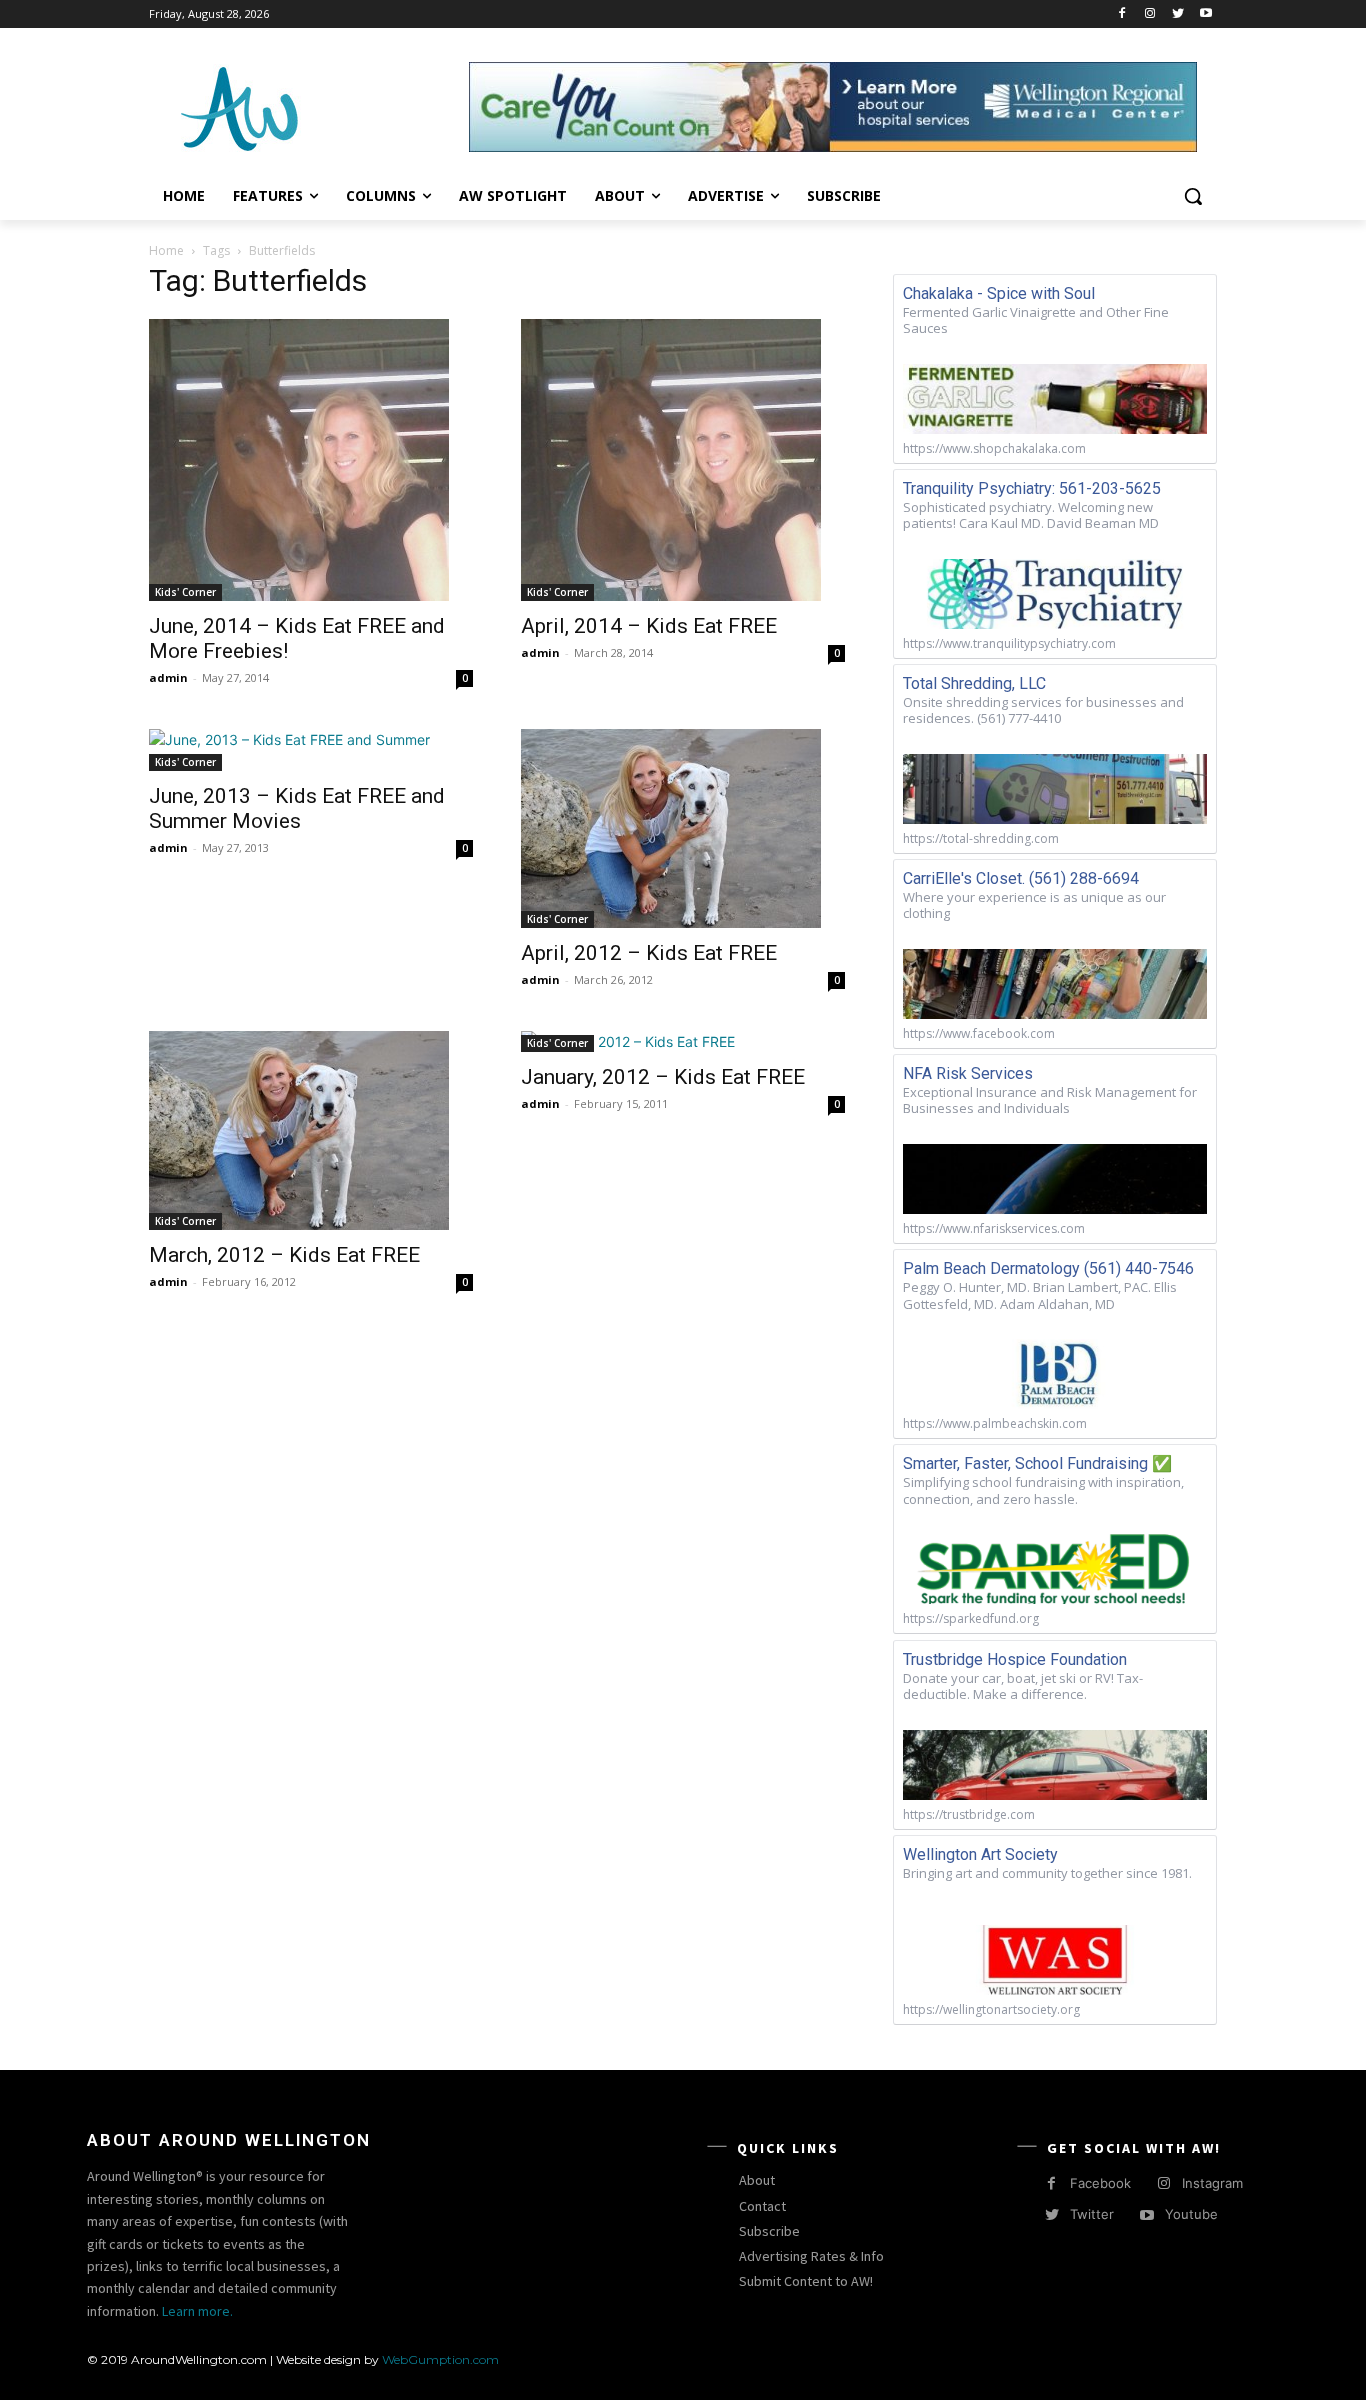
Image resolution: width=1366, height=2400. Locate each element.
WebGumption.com (440, 2359)
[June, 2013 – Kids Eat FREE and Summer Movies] (311, 750)
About (757, 2180)
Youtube (1191, 2214)
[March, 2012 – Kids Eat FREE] (311, 1130)
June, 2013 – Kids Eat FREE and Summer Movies (297, 808)
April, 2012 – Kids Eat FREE (649, 953)
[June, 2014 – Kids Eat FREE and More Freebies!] (311, 460)
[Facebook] (1122, 14)
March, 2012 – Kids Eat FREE (284, 1255)
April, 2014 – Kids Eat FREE (649, 626)
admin (168, 677)
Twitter (1092, 2214)
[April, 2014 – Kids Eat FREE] (683, 460)
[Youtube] (1205, 14)
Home (166, 250)
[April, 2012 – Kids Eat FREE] (683, 828)
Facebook (1100, 2183)
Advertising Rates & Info (811, 2256)
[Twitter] (1177, 14)
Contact (762, 2206)
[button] (1193, 196)
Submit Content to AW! (806, 2281)
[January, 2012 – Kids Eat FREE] (683, 1041)
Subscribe (769, 2231)
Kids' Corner (185, 592)
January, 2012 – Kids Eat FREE (663, 1077)
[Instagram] (1150, 14)
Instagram (1212, 2183)
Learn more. (197, 2311)
